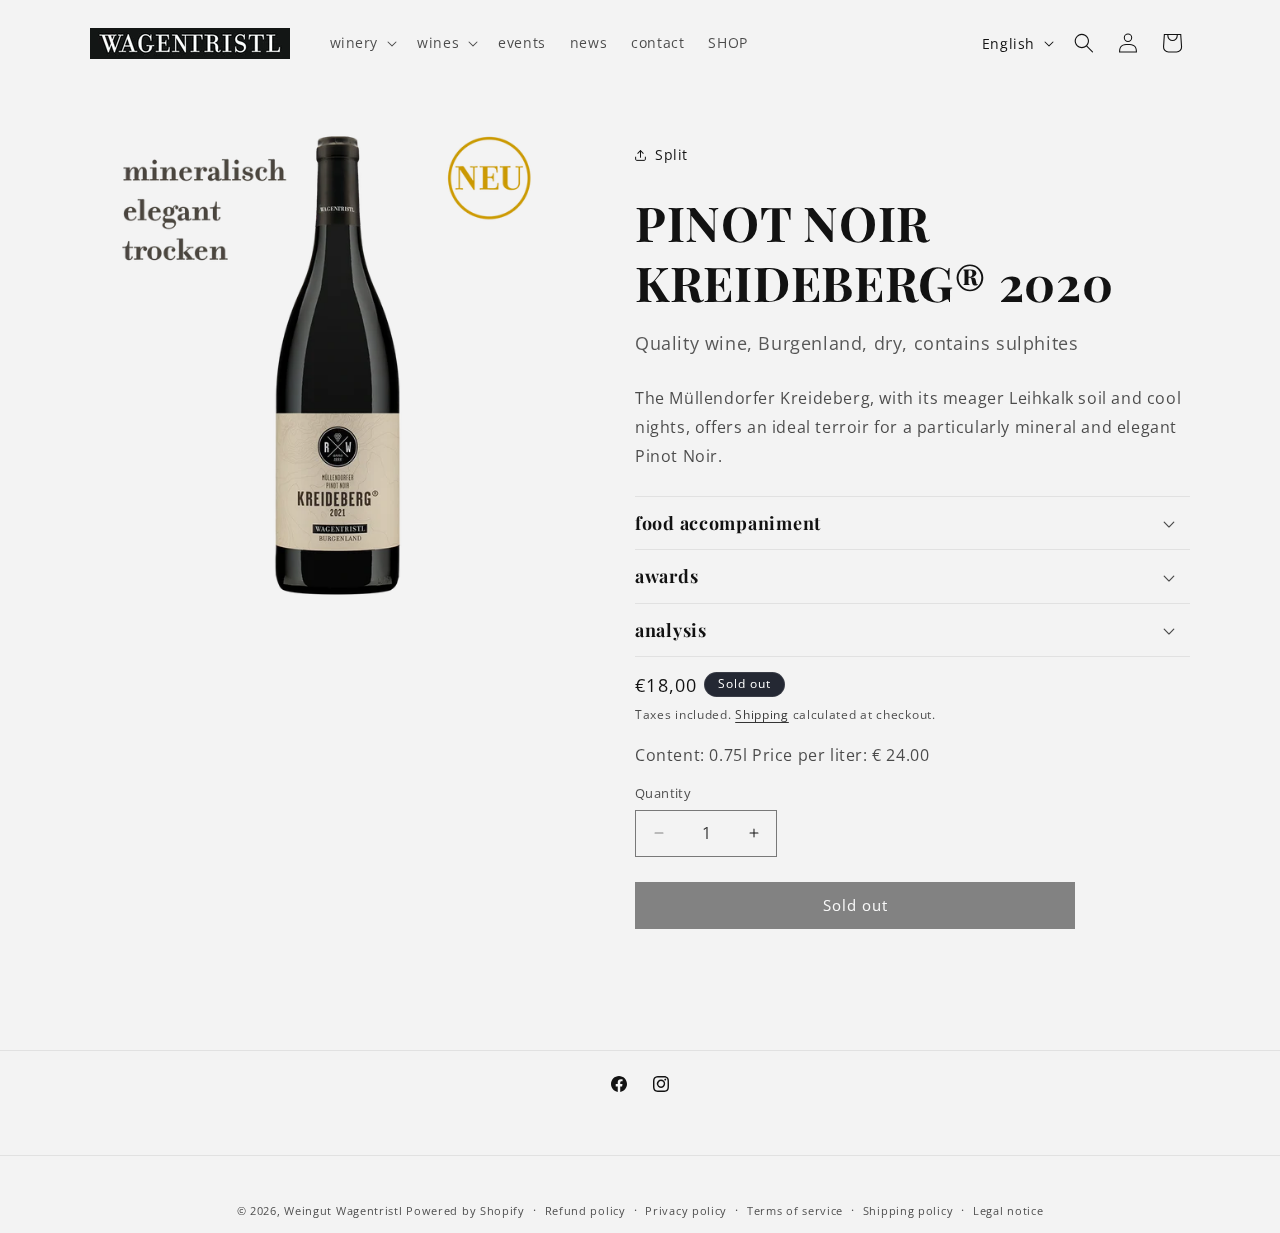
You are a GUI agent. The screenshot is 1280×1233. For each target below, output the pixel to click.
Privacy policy (686, 1210)
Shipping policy (908, 1210)
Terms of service (795, 1210)
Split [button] (671, 154)
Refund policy (585, 1210)
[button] (362, 43)
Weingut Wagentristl (343, 1210)
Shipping (762, 714)
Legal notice (1008, 1210)
